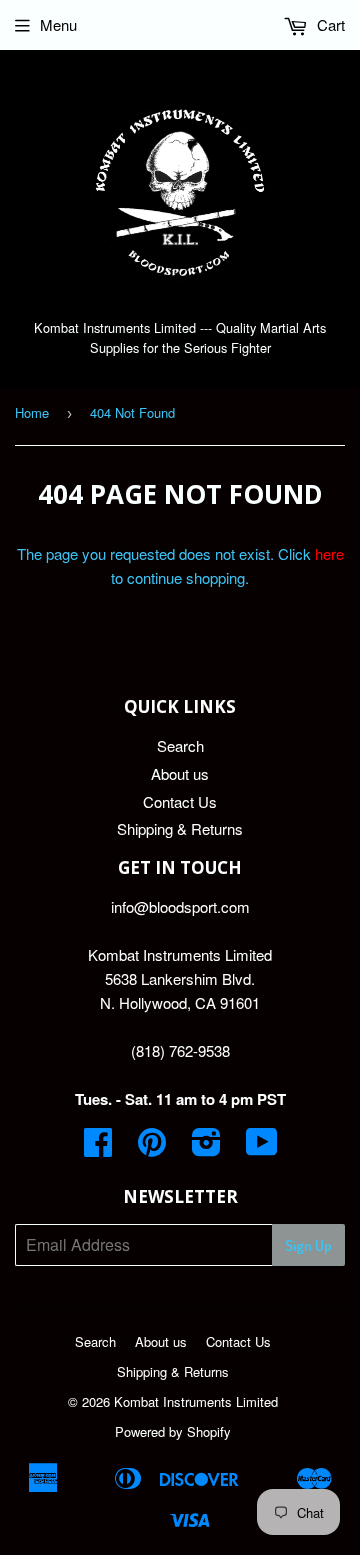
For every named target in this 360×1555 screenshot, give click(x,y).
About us (180, 773)
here (329, 553)
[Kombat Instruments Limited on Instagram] (206, 1147)
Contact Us (180, 801)
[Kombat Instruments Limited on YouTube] (262, 1147)
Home (32, 412)
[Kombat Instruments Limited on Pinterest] (152, 1147)
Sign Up (308, 1245)
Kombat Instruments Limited (196, 1401)
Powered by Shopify (173, 1431)
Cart (329, 24)
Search (180, 745)
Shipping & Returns (180, 828)
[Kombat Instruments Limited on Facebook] (98, 1147)
